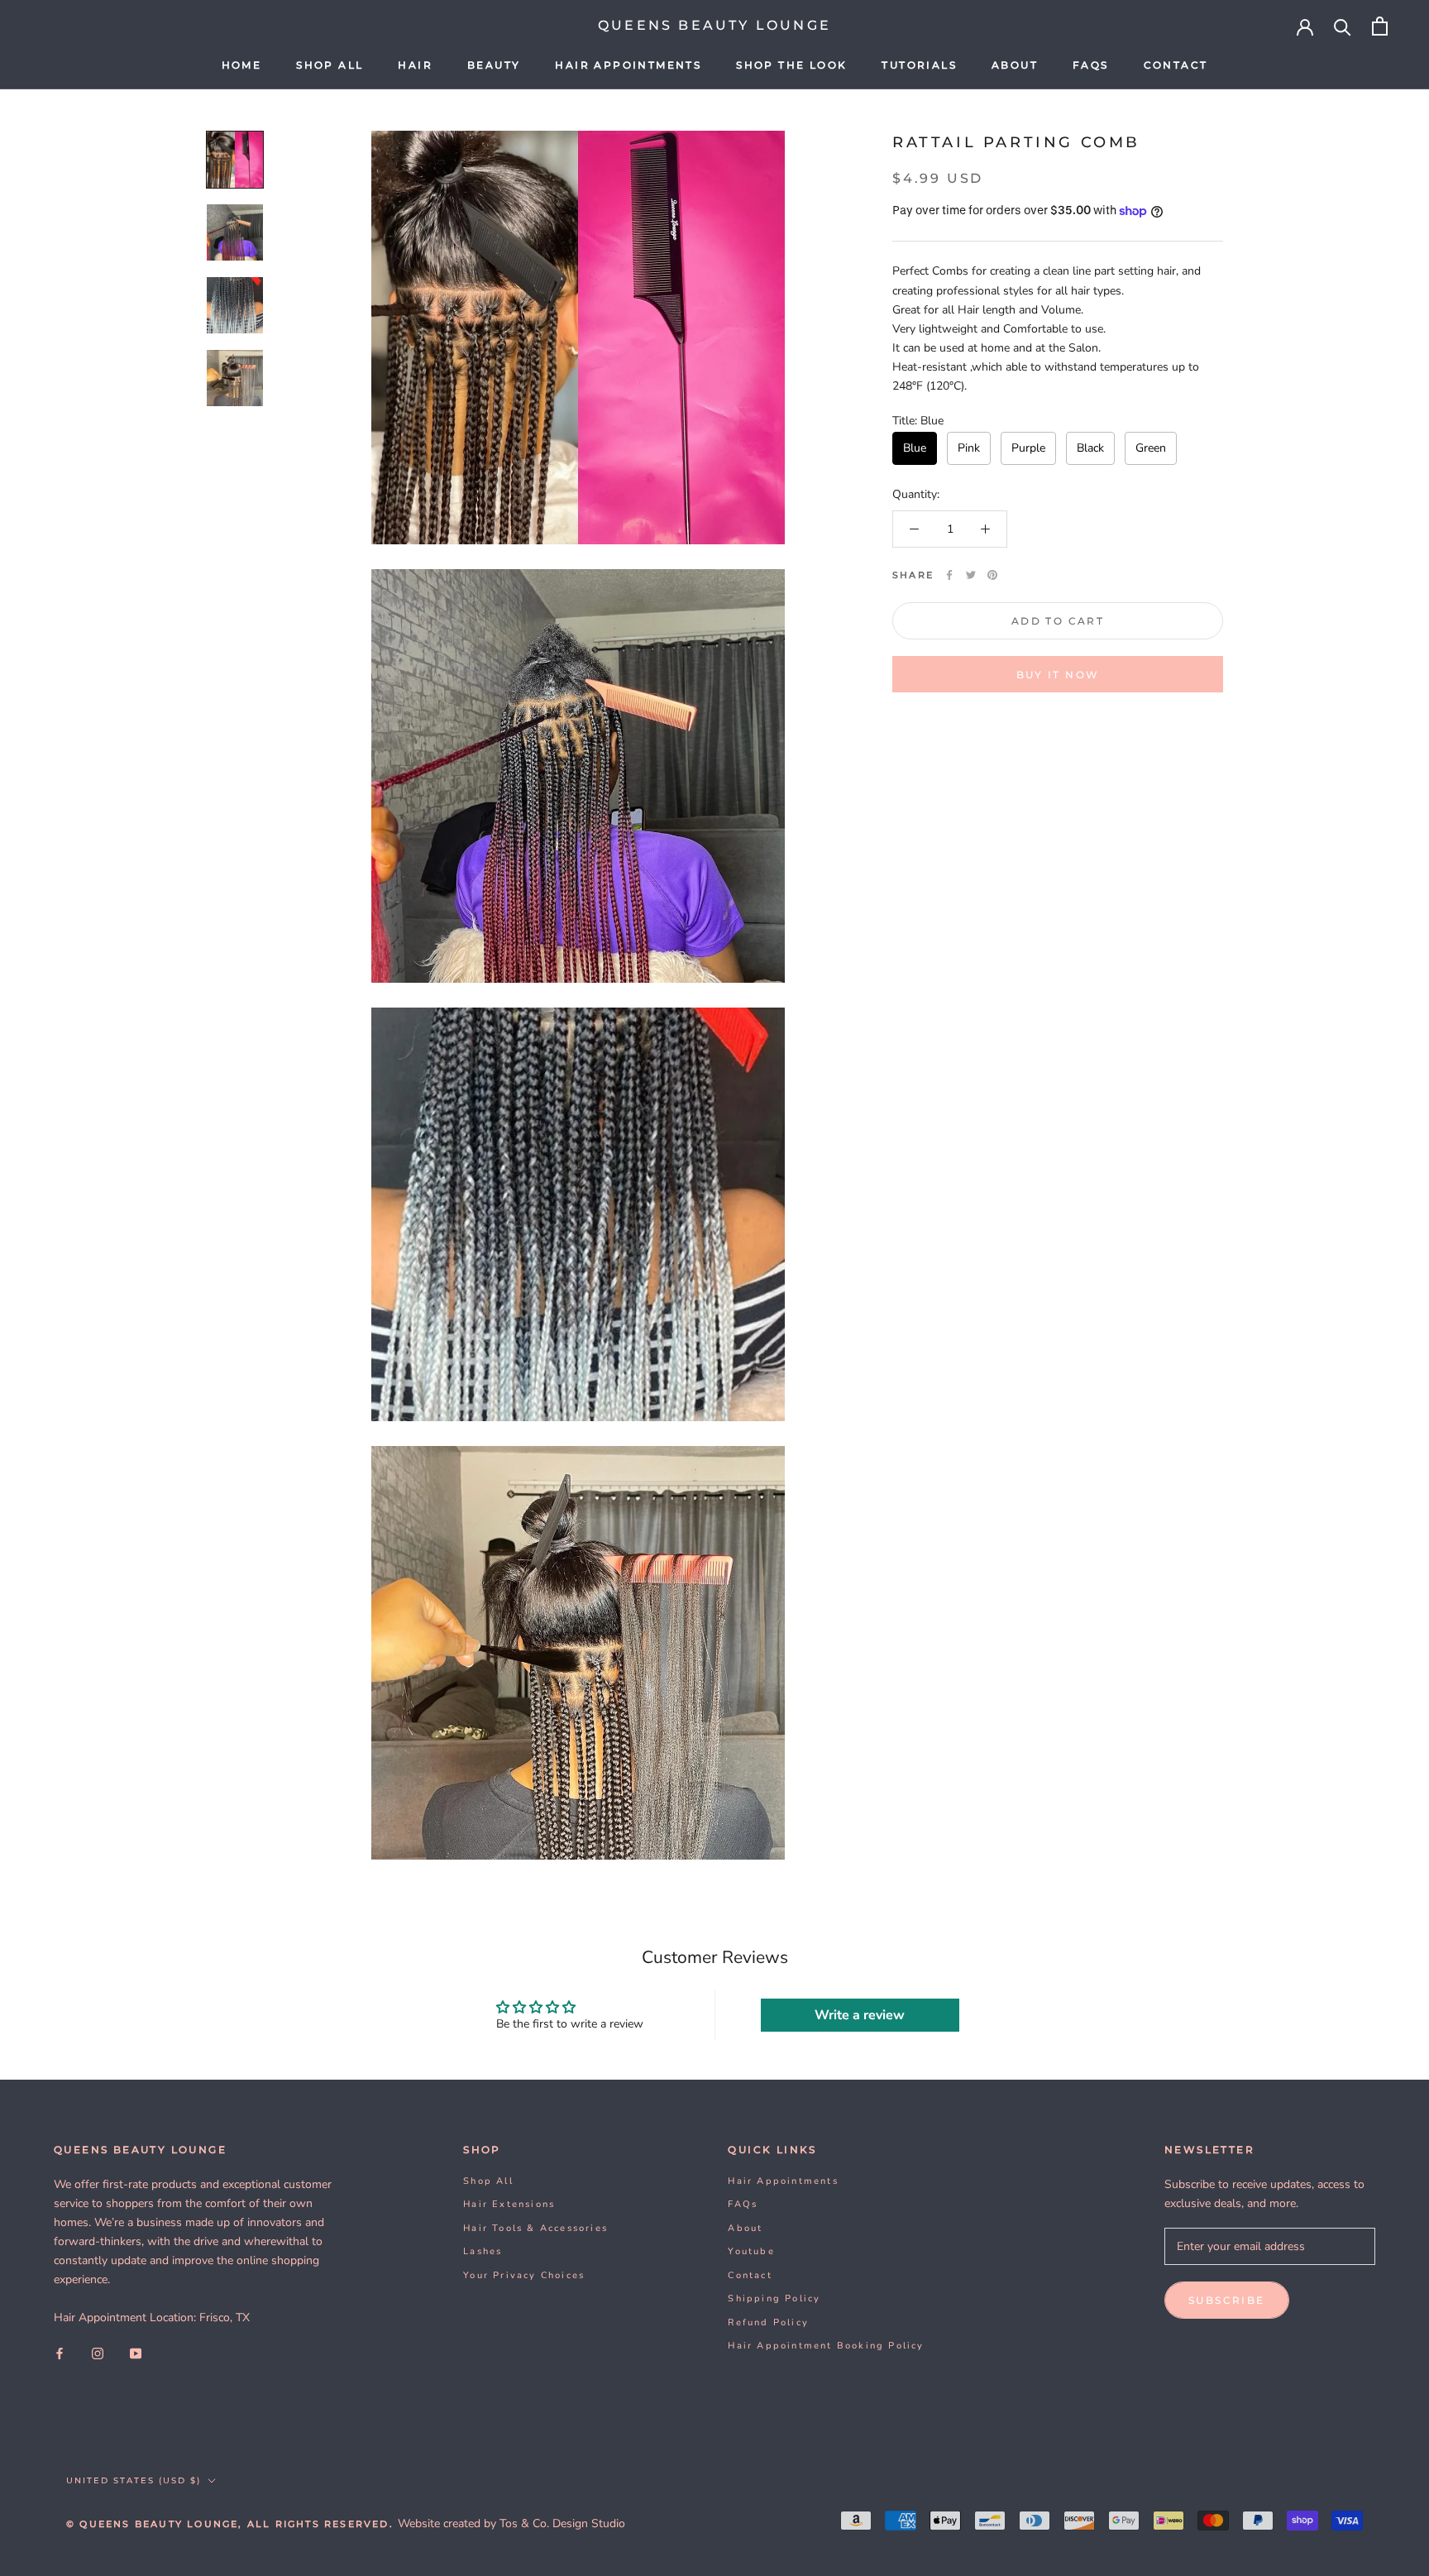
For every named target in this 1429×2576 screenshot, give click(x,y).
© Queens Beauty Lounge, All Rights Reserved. (232, 2524)
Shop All (330, 65)
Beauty (494, 65)
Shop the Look (791, 65)
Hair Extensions (509, 2204)
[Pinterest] (992, 575)
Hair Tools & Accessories (535, 2228)
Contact (1176, 65)
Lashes (483, 2251)
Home (242, 65)
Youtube (751, 2251)
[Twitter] (971, 575)
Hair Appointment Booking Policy (826, 2346)
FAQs (1091, 65)
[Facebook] (949, 575)
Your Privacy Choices (524, 2275)
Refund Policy (768, 2322)
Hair (415, 65)
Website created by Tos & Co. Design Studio (511, 2523)
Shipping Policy (774, 2298)
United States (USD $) (134, 2480)
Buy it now (1058, 675)
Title (918, 421)
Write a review (860, 2015)
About (1015, 65)
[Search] (1343, 26)
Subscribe (1227, 2300)
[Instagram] (98, 2353)
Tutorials (919, 65)
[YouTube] (136, 2353)
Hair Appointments (628, 65)
